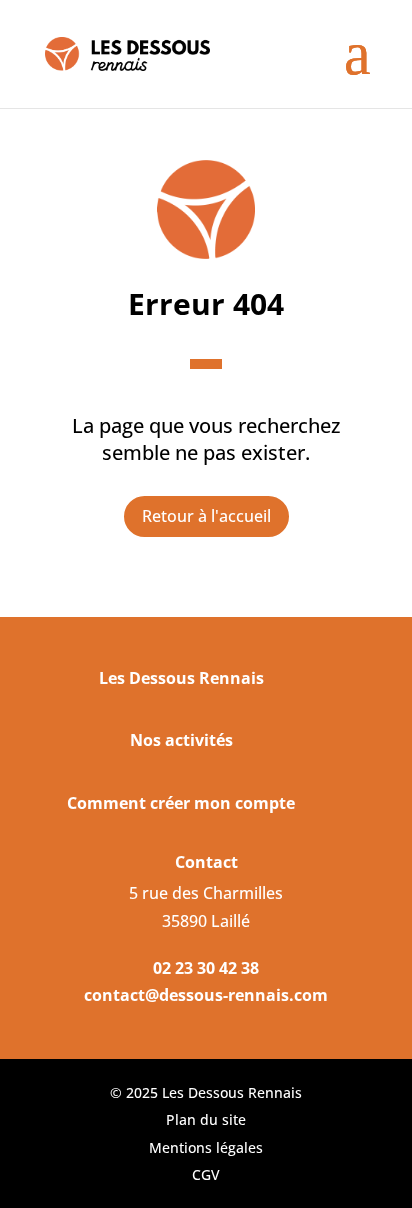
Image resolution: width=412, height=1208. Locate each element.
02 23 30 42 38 (206, 968)
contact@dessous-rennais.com (206, 995)
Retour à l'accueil (206, 516)
